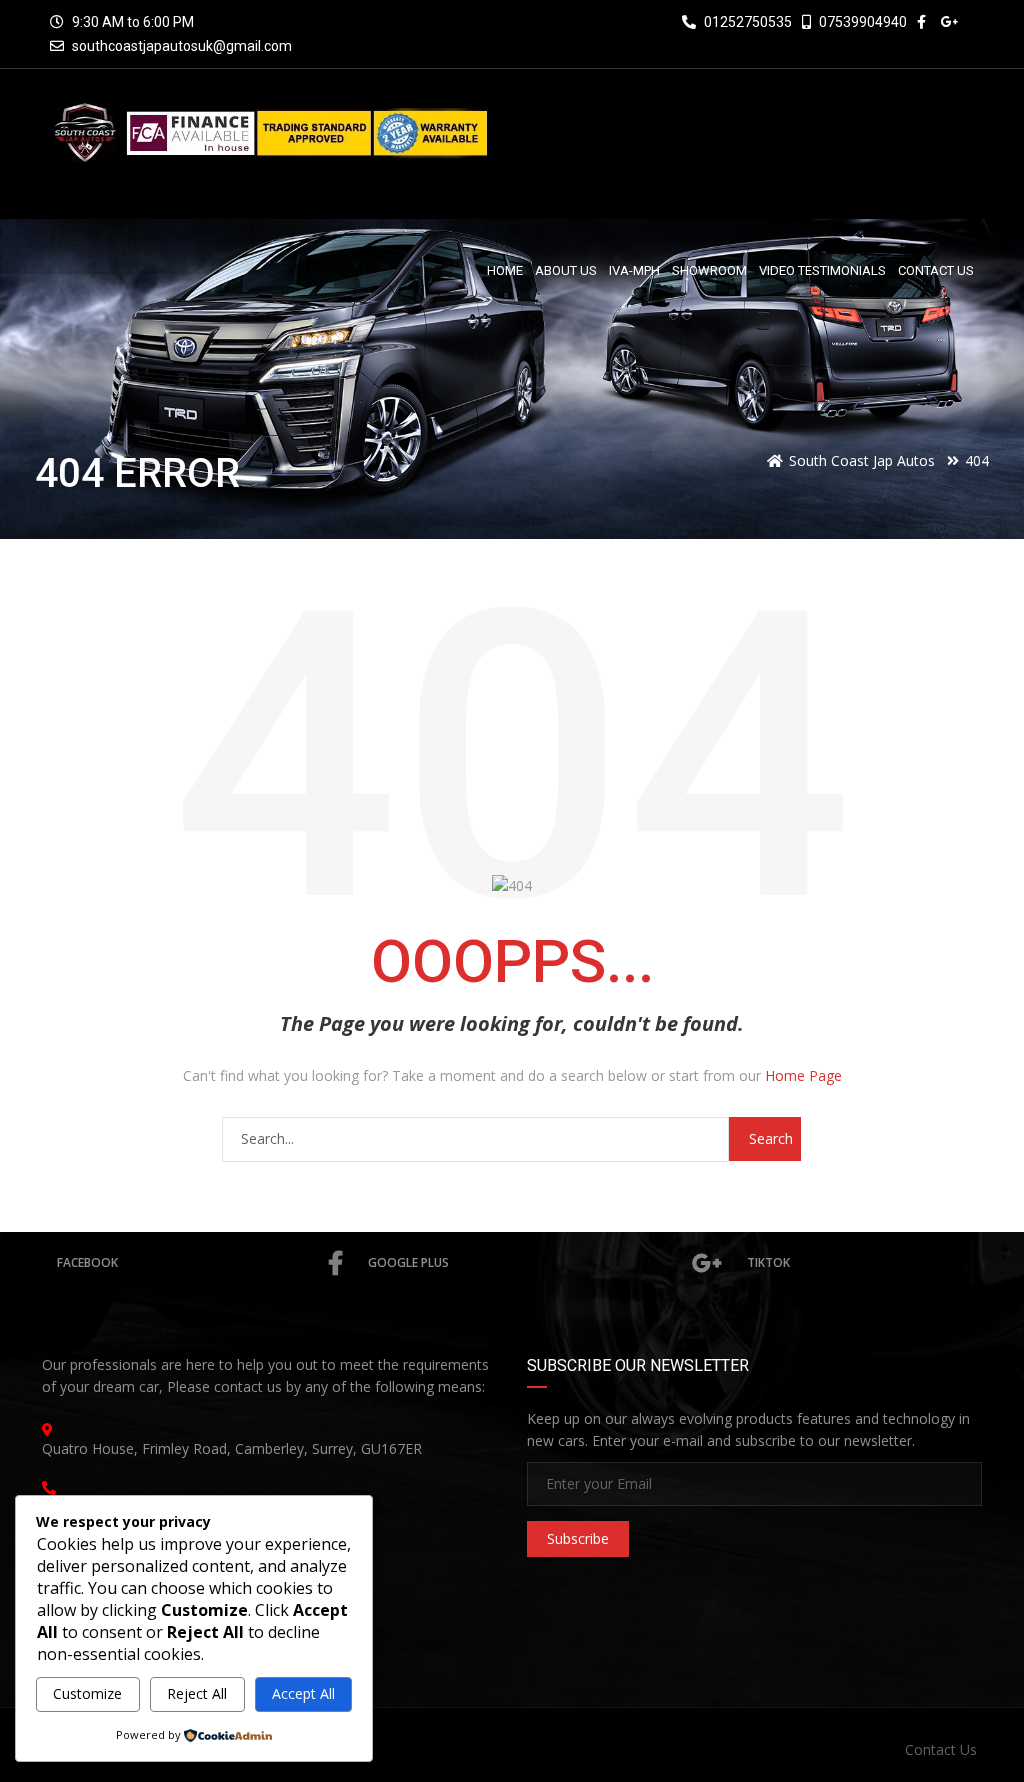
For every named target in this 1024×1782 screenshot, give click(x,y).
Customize (87, 1693)
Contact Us (941, 1749)
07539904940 (861, 22)
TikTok (768, 1262)
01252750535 (746, 22)
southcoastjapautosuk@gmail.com (182, 46)
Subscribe (578, 1538)
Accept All (303, 1693)
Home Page (803, 1075)
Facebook (87, 1262)
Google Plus (408, 1262)
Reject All (197, 1693)
